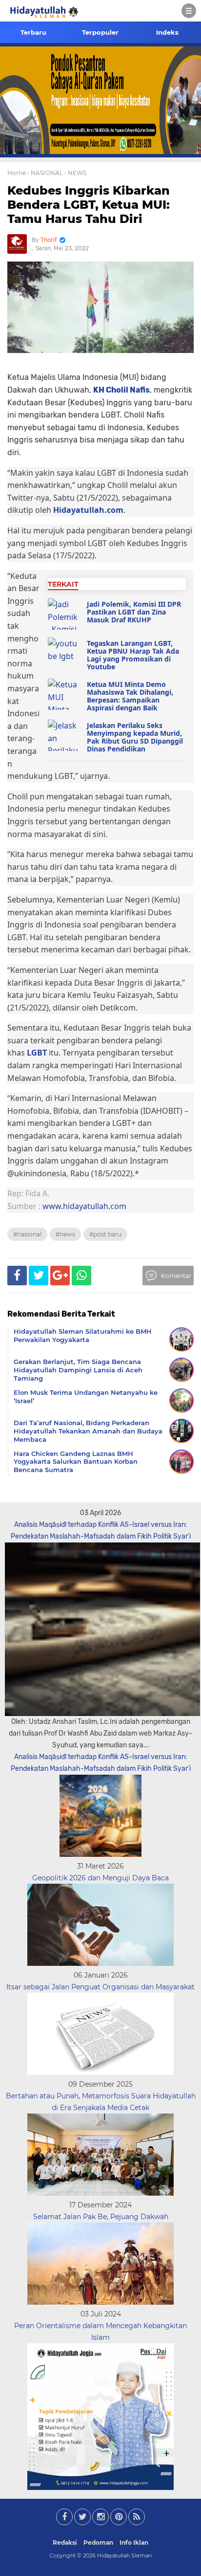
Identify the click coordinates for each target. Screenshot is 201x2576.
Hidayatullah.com (88, 510)
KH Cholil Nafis (121, 390)
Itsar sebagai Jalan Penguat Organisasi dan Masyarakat (100, 1987)
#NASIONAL (27, 1234)
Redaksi (65, 2543)
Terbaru (33, 32)
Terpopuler (100, 32)
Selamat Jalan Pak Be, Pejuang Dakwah (101, 2217)
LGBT (38, 1053)
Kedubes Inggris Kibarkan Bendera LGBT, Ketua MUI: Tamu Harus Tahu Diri (89, 205)
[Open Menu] (189, 11)
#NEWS (65, 1234)
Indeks (167, 32)
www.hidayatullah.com (84, 1206)
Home (17, 173)
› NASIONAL (45, 173)
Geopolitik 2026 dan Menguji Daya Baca (100, 1878)
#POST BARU (105, 1234)
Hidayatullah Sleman (124, 2555)
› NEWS (75, 173)
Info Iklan (134, 2543)
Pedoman (98, 2543)
